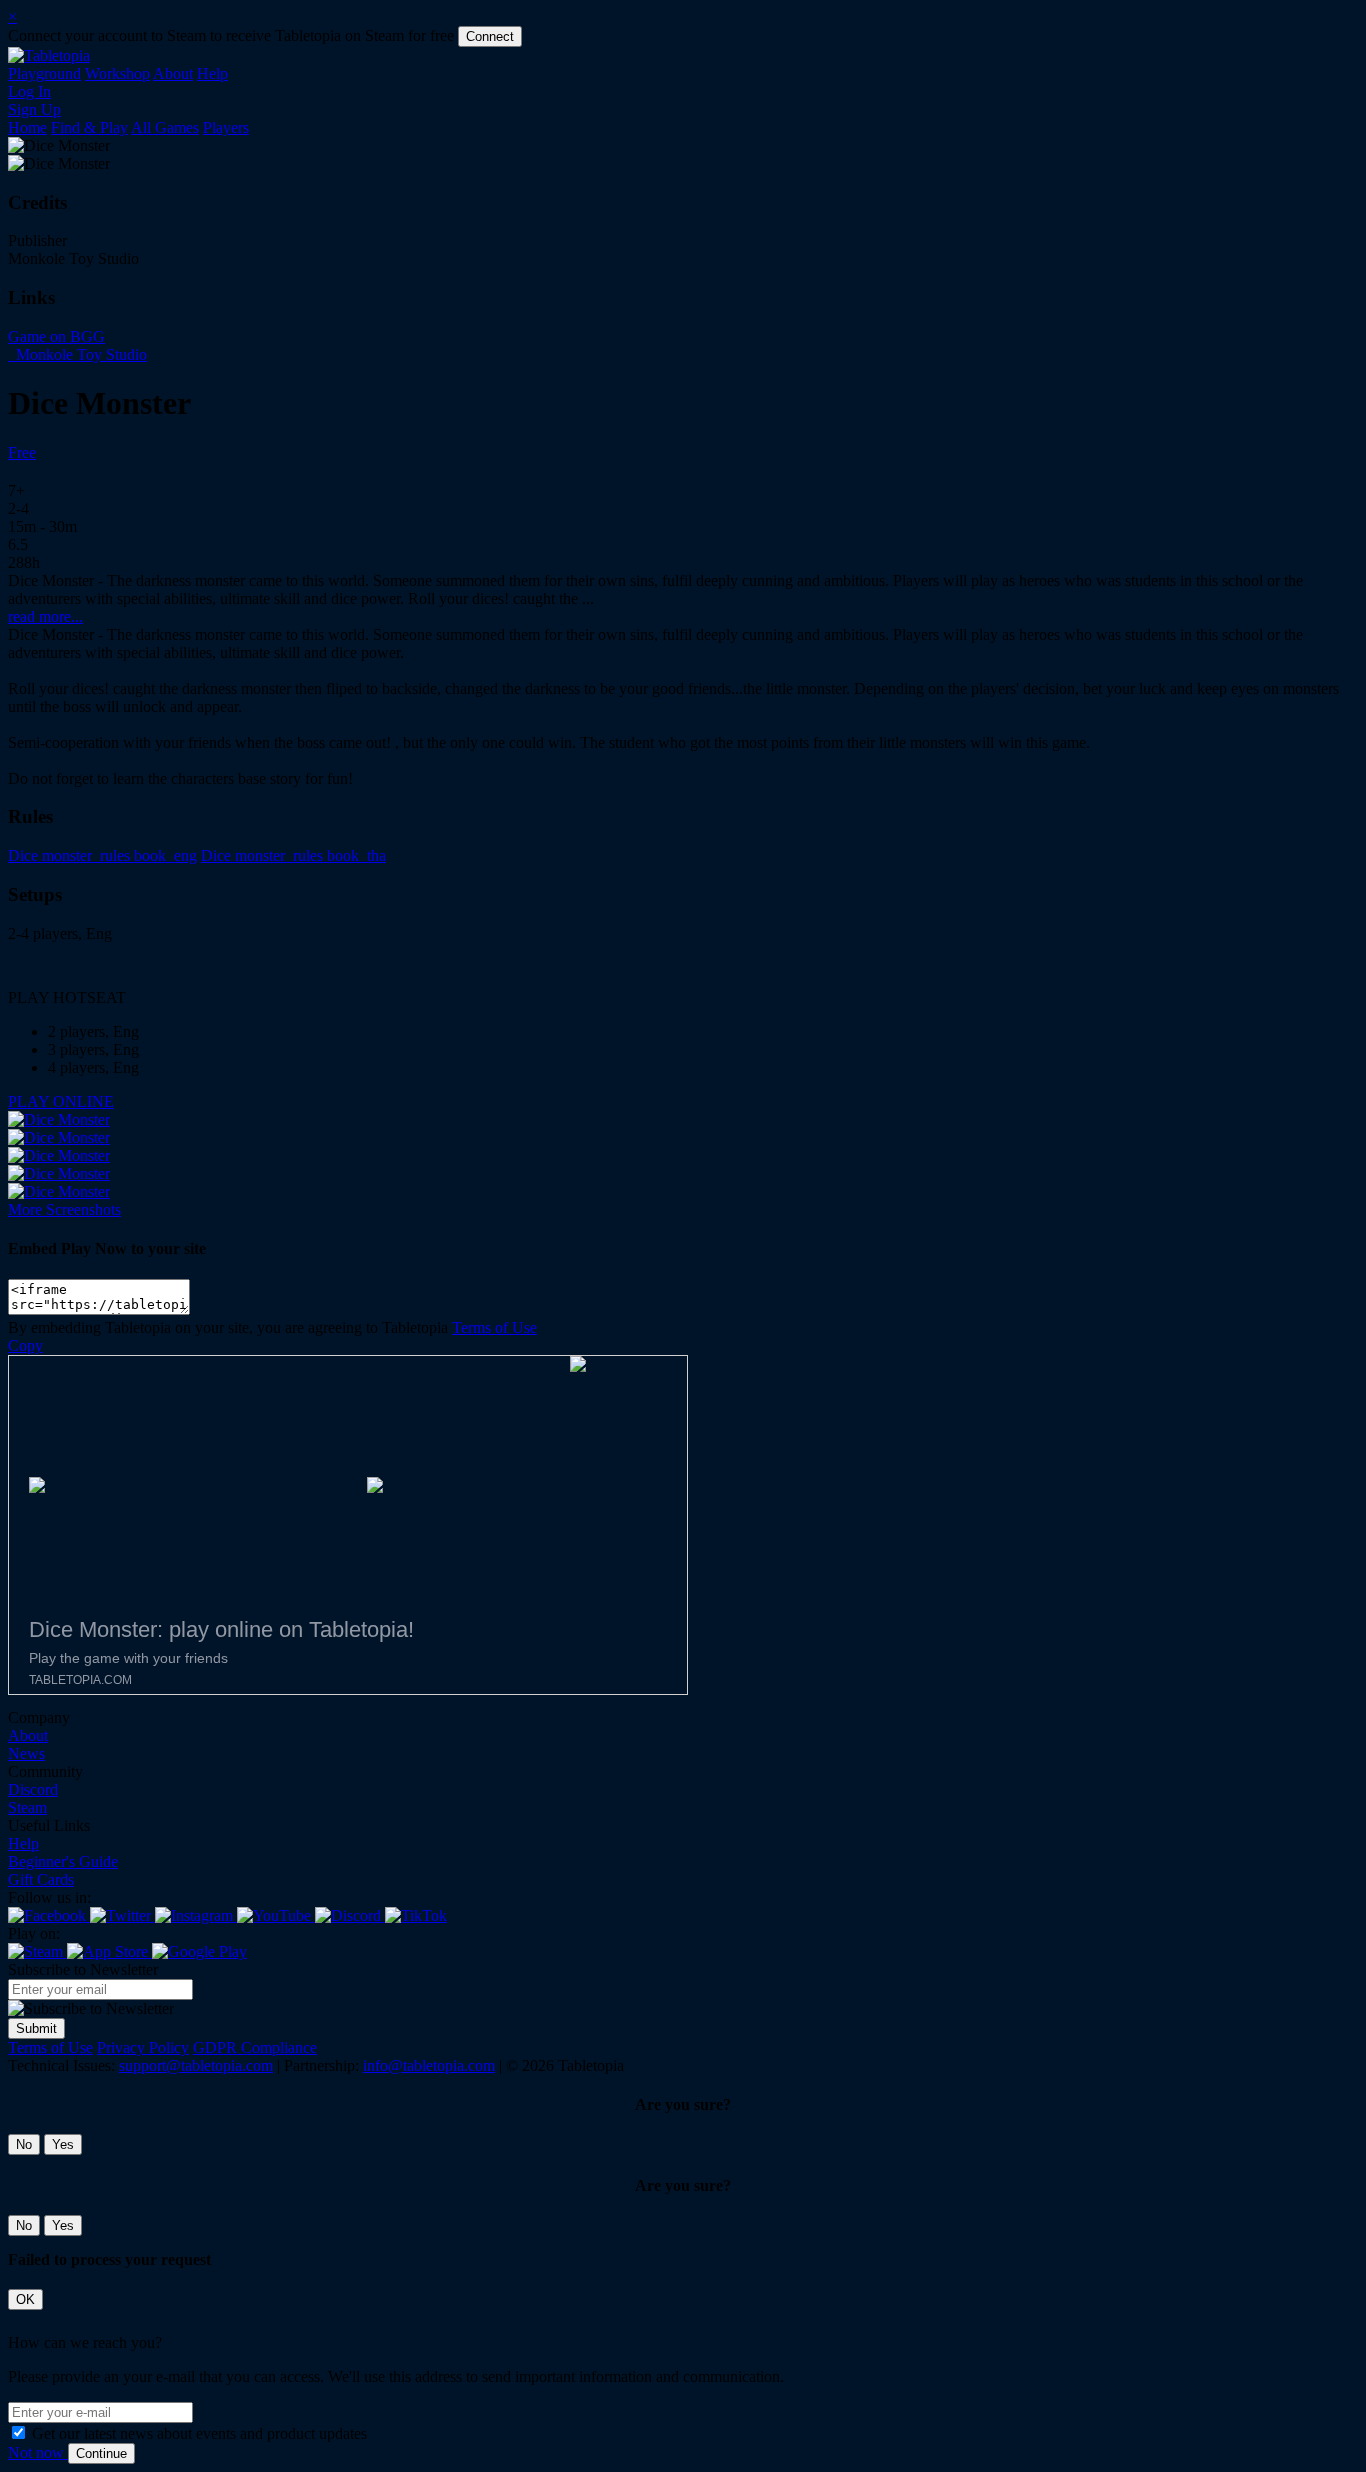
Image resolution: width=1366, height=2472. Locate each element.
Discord (33, 1789)
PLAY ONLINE (61, 1101)
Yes (63, 2144)
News (26, 1753)
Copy (25, 1345)
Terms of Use (494, 1327)
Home (27, 127)
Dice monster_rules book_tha (293, 855)
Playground (44, 73)
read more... (45, 616)
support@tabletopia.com (196, 2065)
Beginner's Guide (63, 1861)
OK (25, 2299)
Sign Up (34, 109)
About (173, 73)
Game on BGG (56, 336)
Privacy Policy (143, 2047)
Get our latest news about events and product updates (199, 2433)
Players (226, 127)
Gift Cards (41, 1879)
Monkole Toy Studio (79, 354)
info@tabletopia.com (429, 2065)
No (24, 2144)
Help (212, 73)
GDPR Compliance (255, 2047)
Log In (29, 91)
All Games (165, 127)
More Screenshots (64, 1209)
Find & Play (89, 127)
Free (22, 452)
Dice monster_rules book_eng (102, 855)
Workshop (117, 73)
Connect (490, 36)
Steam (27, 1807)
